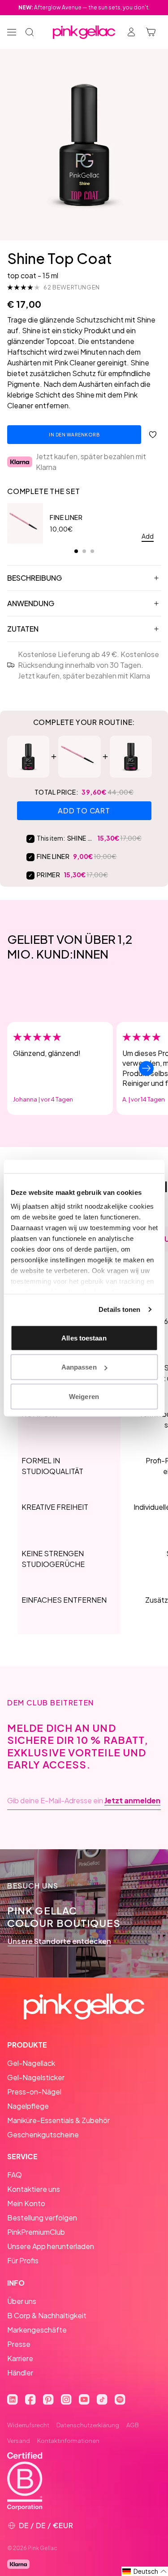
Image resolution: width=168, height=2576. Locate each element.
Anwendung (31, 603)
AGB (133, 2425)
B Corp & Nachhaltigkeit (47, 2315)
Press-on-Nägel (34, 2092)
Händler (20, 2373)
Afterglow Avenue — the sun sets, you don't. (84, 7)
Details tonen (119, 1309)
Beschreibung (34, 578)
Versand (19, 2441)
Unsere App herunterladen (51, 2246)
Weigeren (84, 1396)
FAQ (15, 2175)
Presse (19, 2344)
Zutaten (23, 629)
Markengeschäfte (37, 2330)
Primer (48, 875)
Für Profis (23, 2260)
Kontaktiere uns (34, 2189)
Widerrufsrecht (28, 2425)
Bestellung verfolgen (42, 2218)
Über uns (22, 2301)
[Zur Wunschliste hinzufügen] (153, 435)
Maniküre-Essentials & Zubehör (58, 2120)
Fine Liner (66, 517)
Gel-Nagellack (31, 2063)
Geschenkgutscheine (43, 2134)
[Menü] (12, 32)
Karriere (20, 2358)
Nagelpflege (28, 2106)
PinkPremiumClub (36, 2232)
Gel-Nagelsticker (36, 2077)
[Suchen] (30, 32)
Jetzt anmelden (132, 1801)
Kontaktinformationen (68, 2441)
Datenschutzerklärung (88, 2425)
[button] (145, 2571)
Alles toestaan (84, 1338)
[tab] (76, 551)
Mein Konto (26, 2203)
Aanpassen (79, 1367)
